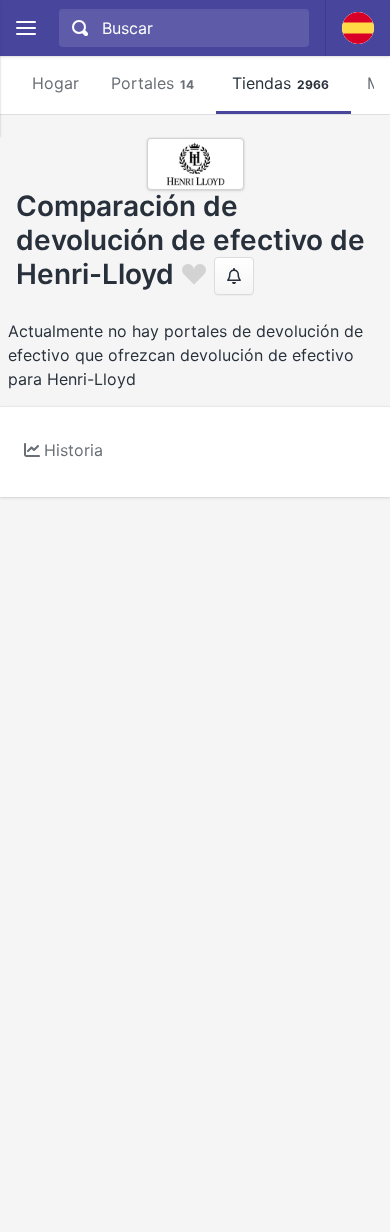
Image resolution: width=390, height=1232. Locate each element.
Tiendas (280, 83)
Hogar (55, 83)
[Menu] (25, 28)
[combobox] (181, 28)
